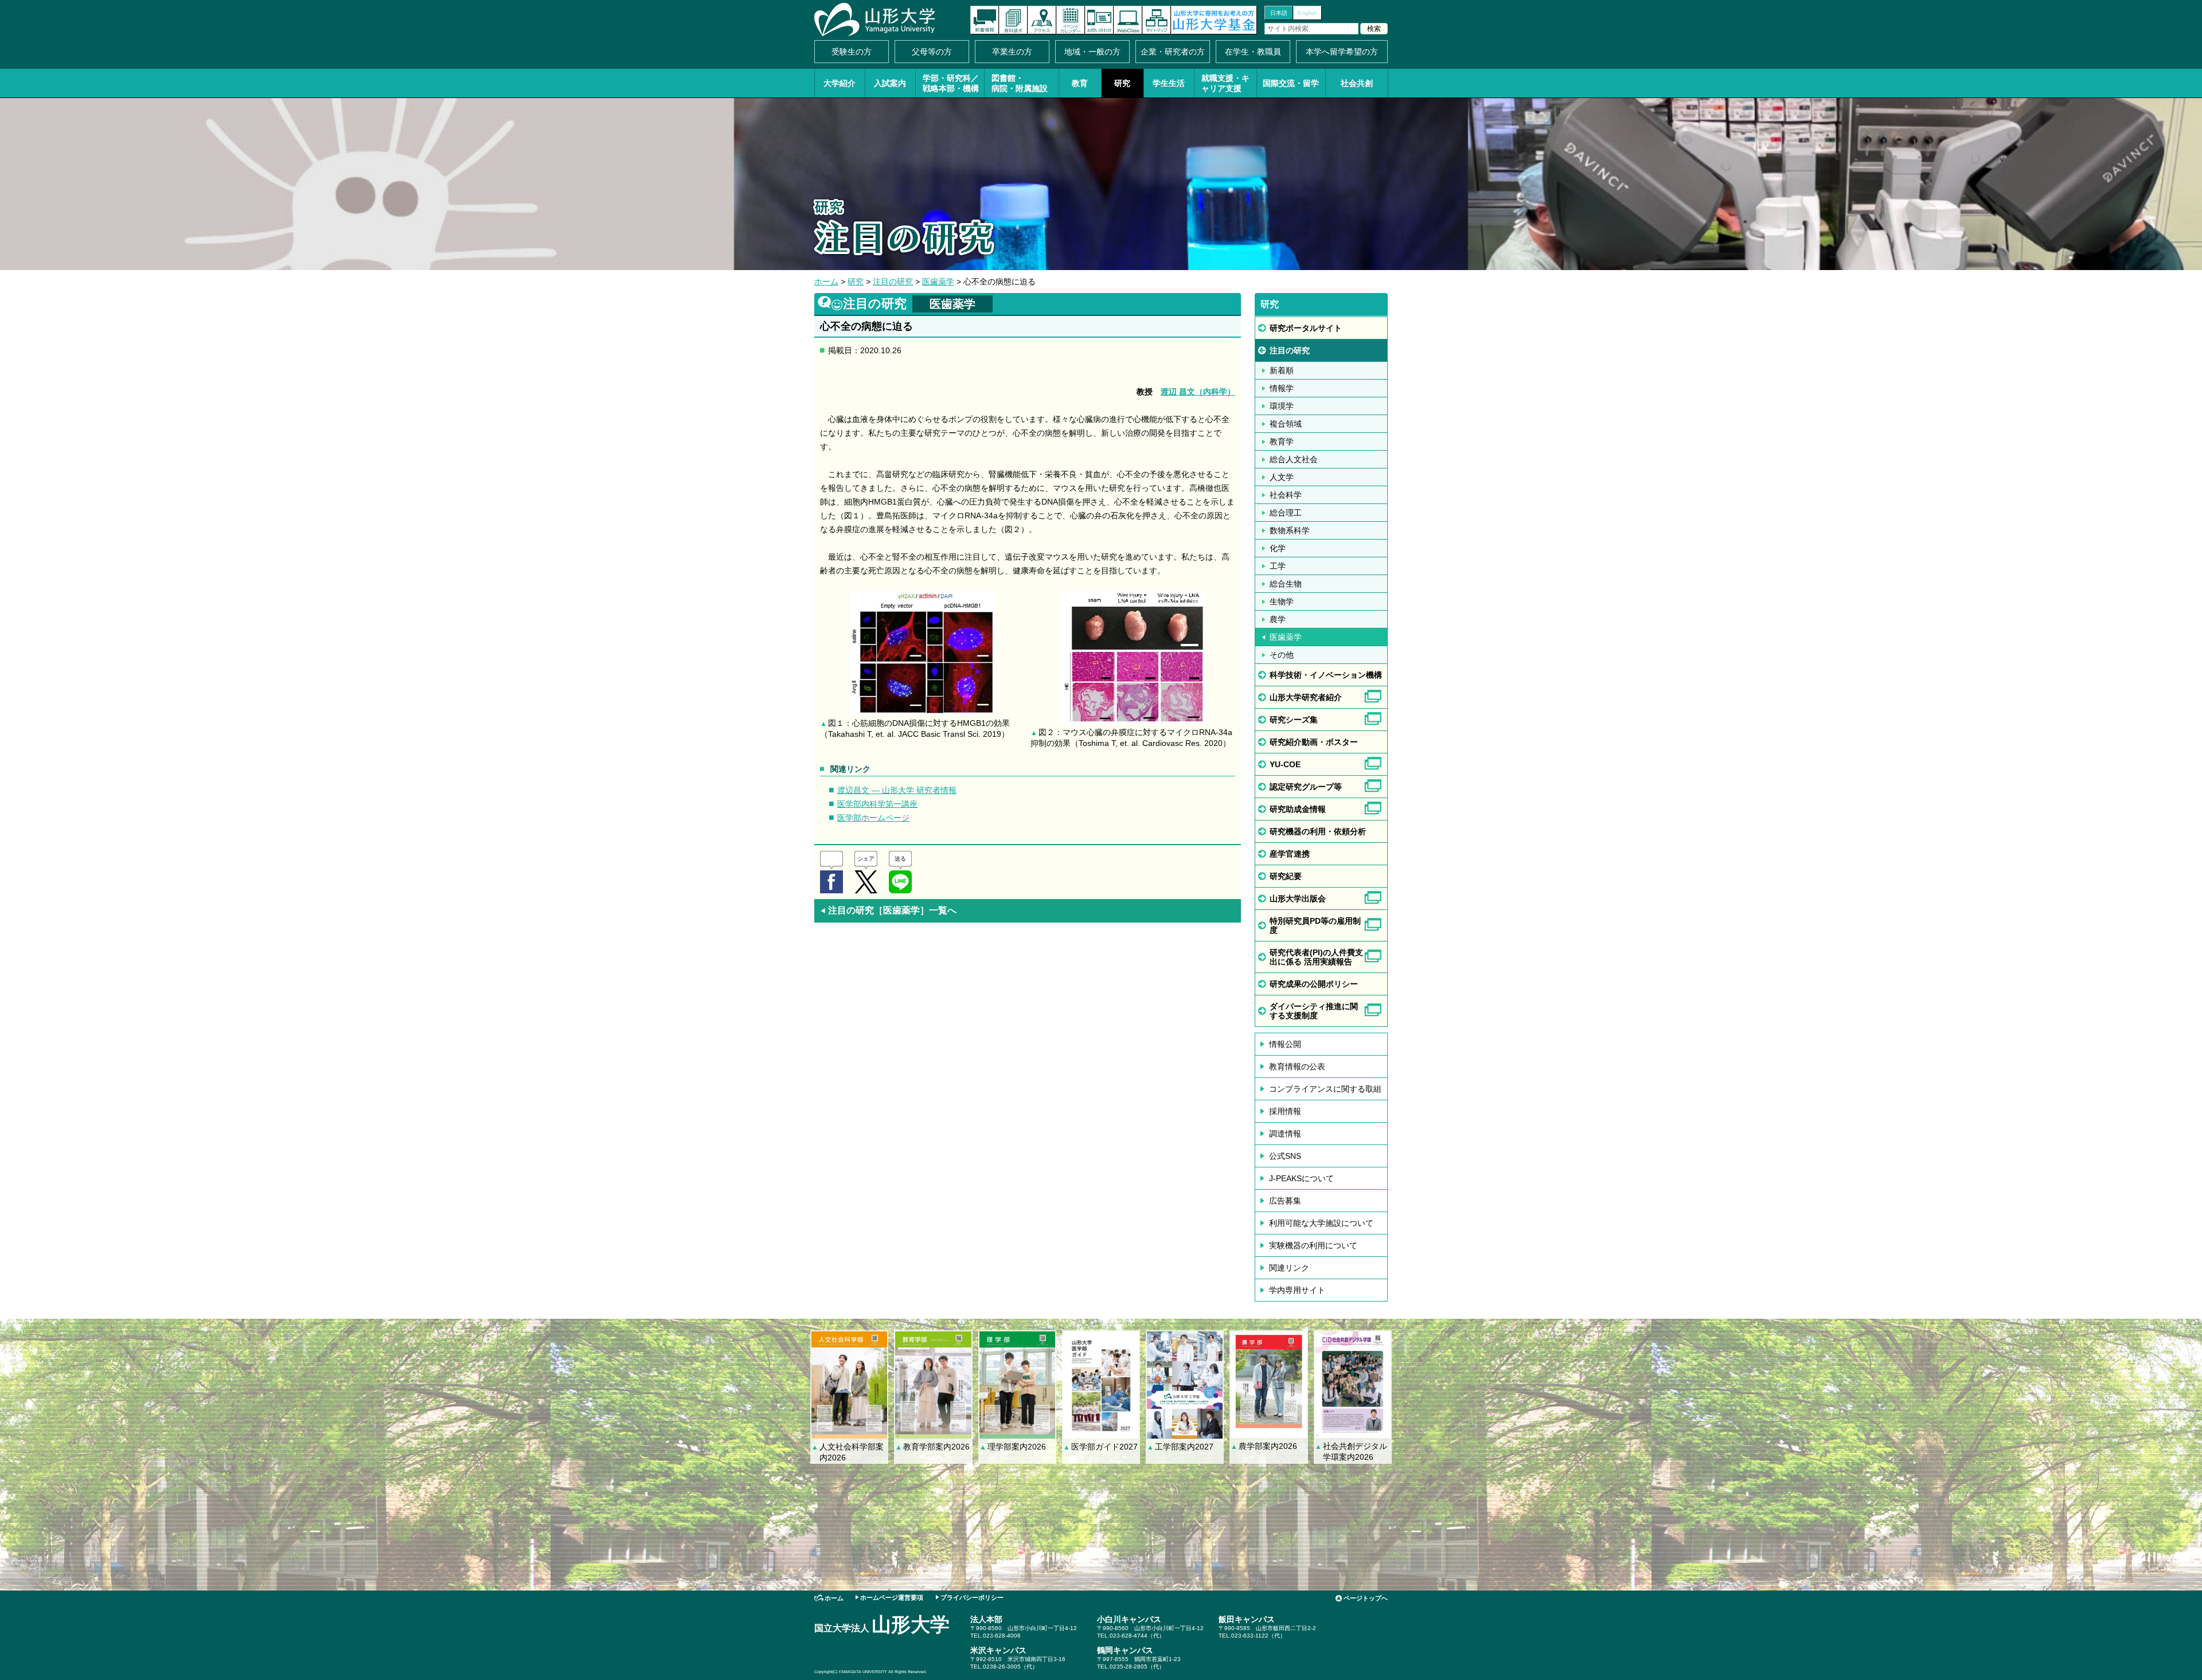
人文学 (1282, 477)
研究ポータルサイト (1306, 328)
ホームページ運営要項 (892, 1597)
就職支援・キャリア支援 (1225, 83)
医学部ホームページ (873, 818)
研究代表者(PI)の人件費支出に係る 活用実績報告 (1316, 957)
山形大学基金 (1214, 20)
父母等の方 (932, 52)
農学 (1278, 619)
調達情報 (1285, 1134)
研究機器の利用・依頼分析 (1318, 831)
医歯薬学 (938, 282)
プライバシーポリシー (972, 1597)
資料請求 (1013, 20)
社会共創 (1357, 83)
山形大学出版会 (1298, 898)
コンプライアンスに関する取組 (1325, 1089)
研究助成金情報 (1298, 809)
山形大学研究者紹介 (1306, 697)
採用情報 (1285, 1111)
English (1307, 13)
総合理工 (1286, 513)
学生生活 (1169, 83)
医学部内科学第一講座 (877, 804)
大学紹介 (840, 83)
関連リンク (1289, 1268)
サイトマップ (1157, 20)
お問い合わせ (1099, 20)
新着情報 (985, 20)
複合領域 (1286, 424)
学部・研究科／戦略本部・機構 (951, 83)
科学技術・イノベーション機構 (1326, 675)
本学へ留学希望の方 (1342, 52)
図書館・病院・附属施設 (1020, 83)
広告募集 (1285, 1201)
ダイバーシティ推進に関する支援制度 (1314, 1011)
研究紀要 (1286, 876)
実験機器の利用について (1313, 1245)
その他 (1282, 655)
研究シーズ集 (1294, 720)
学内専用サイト (1297, 1290)
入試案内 (890, 83)
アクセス (1042, 20)
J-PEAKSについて (1301, 1178)
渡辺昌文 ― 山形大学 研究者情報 (897, 790)
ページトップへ (1366, 1598)
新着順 (1282, 370)
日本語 (1279, 13)
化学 (1278, 548)
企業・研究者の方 (1173, 52)
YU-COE (1285, 764)
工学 (1278, 566)
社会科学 (1286, 495)
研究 (1122, 83)
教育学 (1282, 442)
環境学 (1282, 406)
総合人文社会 (1294, 459)
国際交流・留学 (1291, 83)
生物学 (1282, 601)
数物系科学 (1290, 530)
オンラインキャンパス (1128, 20)
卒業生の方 (1012, 52)
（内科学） (1198, 392)
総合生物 (1286, 584)
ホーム (826, 282)
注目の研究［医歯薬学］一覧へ (888, 910)
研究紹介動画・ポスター (1314, 742)
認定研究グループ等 (1306, 787)
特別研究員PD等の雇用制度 (1315, 925)
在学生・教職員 (1253, 52)
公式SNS (1285, 1156)
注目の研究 (893, 282)
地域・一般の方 (1092, 52)
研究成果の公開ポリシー (1314, 984)
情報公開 (1285, 1044)
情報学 (1282, 388)
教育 (1080, 83)
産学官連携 (1290, 854)
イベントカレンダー (1071, 20)
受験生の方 (852, 52)
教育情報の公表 (1297, 1066)
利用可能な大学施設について (1321, 1223)
